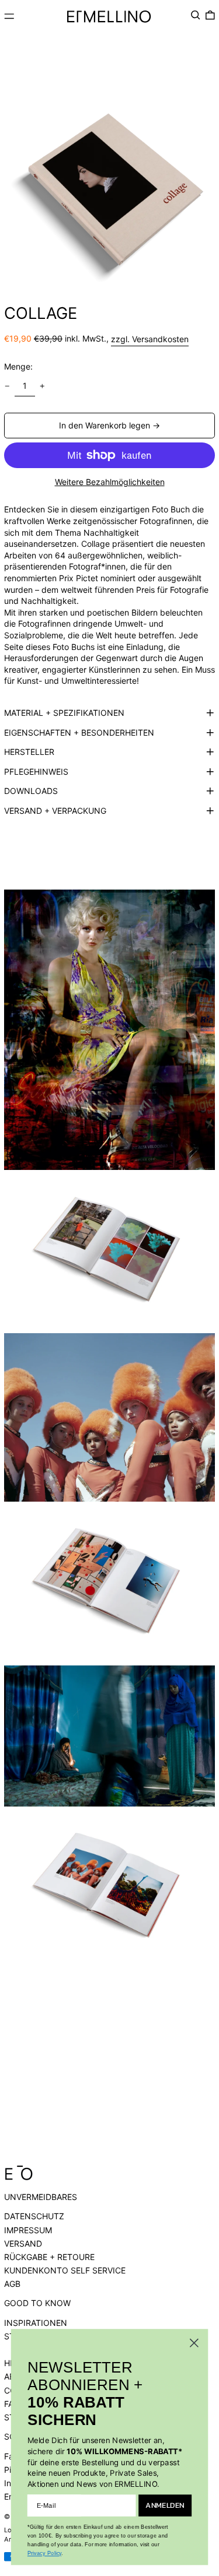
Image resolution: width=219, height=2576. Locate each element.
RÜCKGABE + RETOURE (49, 2257)
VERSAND (23, 2243)
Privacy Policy (44, 2553)
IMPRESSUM (28, 2230)
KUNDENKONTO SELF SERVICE (65, 2270)
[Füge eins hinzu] (42, 386)
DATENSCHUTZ (34, 2216)
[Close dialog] (194, 2343)
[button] (196, 15)
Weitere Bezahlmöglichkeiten (110, 482)
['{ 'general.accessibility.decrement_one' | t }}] (7, 386)
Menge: (18, 366)
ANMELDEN (165, 2505)
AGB (12, 2284)
